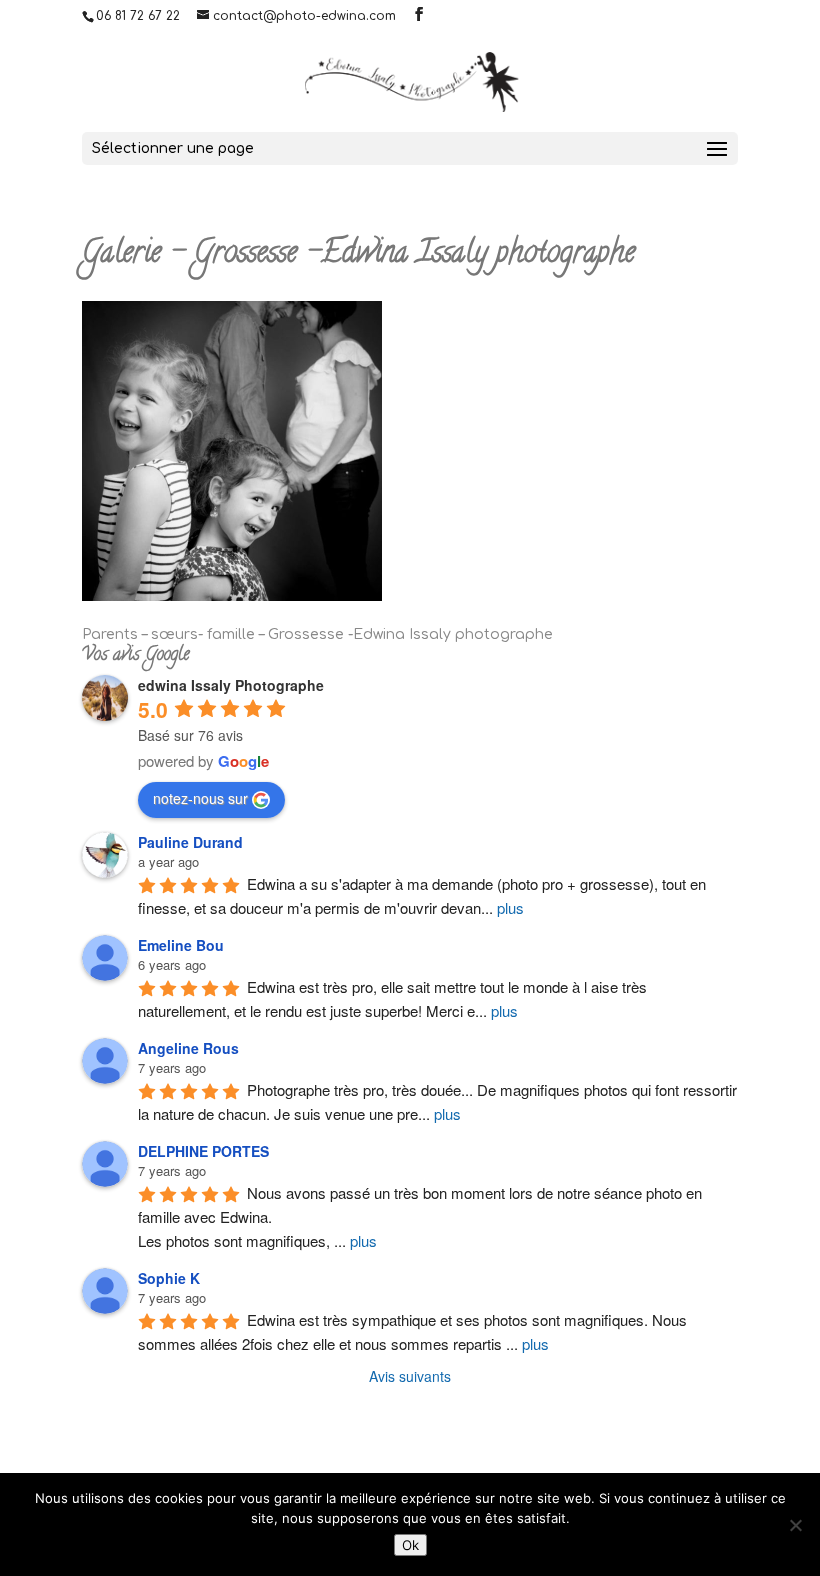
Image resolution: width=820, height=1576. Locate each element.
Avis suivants (410, 1376)
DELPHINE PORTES (203, 1151)
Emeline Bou (181, 945)
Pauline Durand (190, 842)
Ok (410, 1545)
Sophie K (169, 1278)
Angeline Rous (188, 1048)
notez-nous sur (200, 798)
